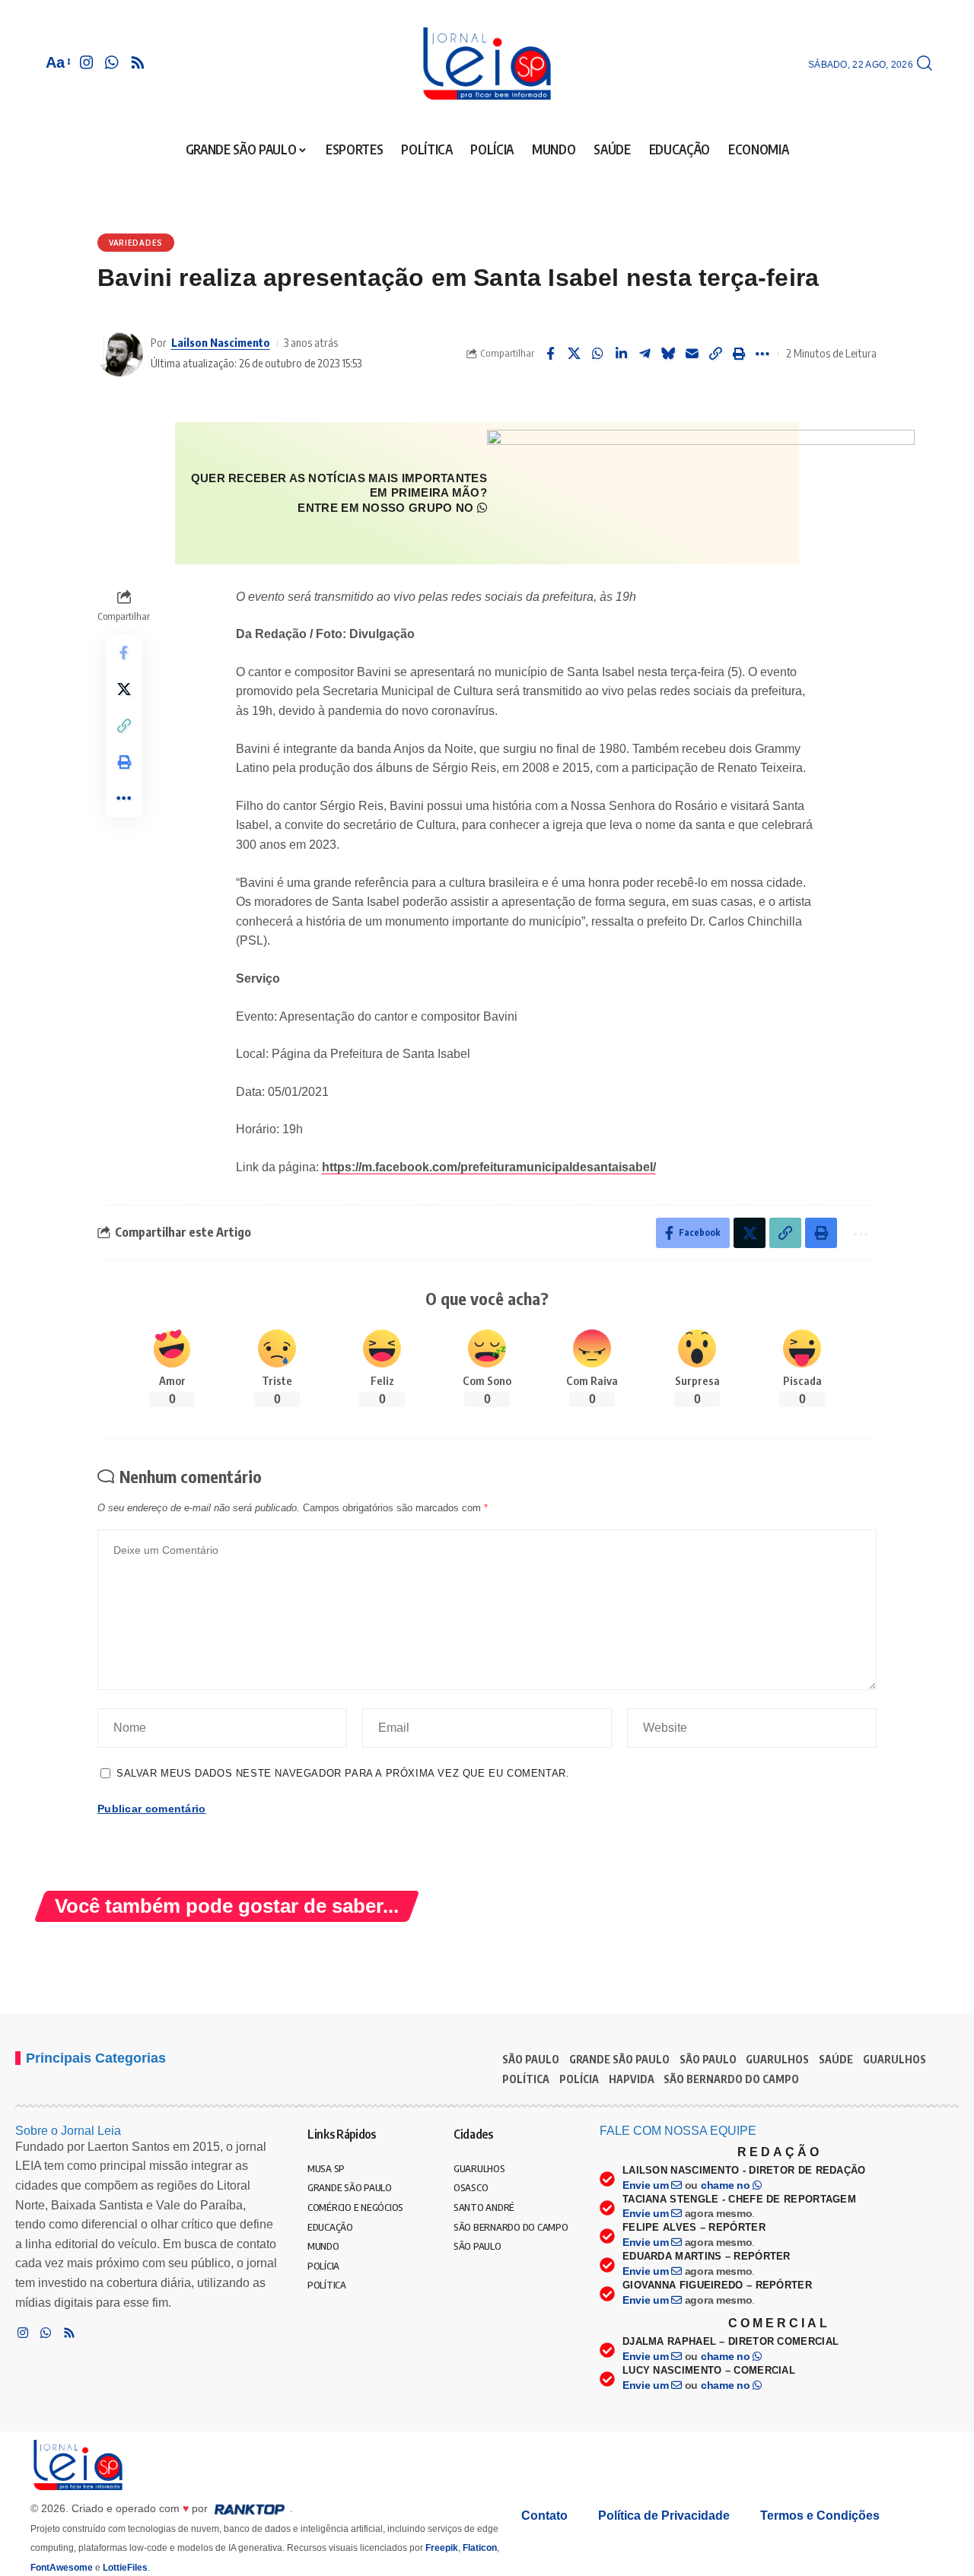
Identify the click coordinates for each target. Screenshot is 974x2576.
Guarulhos (894, 2059)
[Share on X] (574, 354)
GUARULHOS (777, 2059)
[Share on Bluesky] (668, 354)
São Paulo (708, 2059)
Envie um (647, 2185)
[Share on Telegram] (645, 354)
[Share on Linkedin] (621, 354)
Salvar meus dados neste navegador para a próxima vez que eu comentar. (343, 1773)
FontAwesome (62, 2568)
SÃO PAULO (531, 2059)
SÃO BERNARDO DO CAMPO (731, 2079)
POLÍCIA (579, 2079)
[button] (57, 62)
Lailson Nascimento (221, 342)
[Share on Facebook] (550, 354)
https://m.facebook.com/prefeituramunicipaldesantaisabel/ (489, 1167)
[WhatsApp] (112, 62)
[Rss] (138, 62)
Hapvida (632, 2079)
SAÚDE (836, 2059)
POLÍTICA (526, 2079)
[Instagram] (87, 62)
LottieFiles (125, 2568)
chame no (727, 2185)
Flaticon (480, 2548)
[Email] (692, 354)
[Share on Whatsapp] (597, 354)
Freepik (442, 2548)
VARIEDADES (136, 243)
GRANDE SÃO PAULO (619, 2059)
